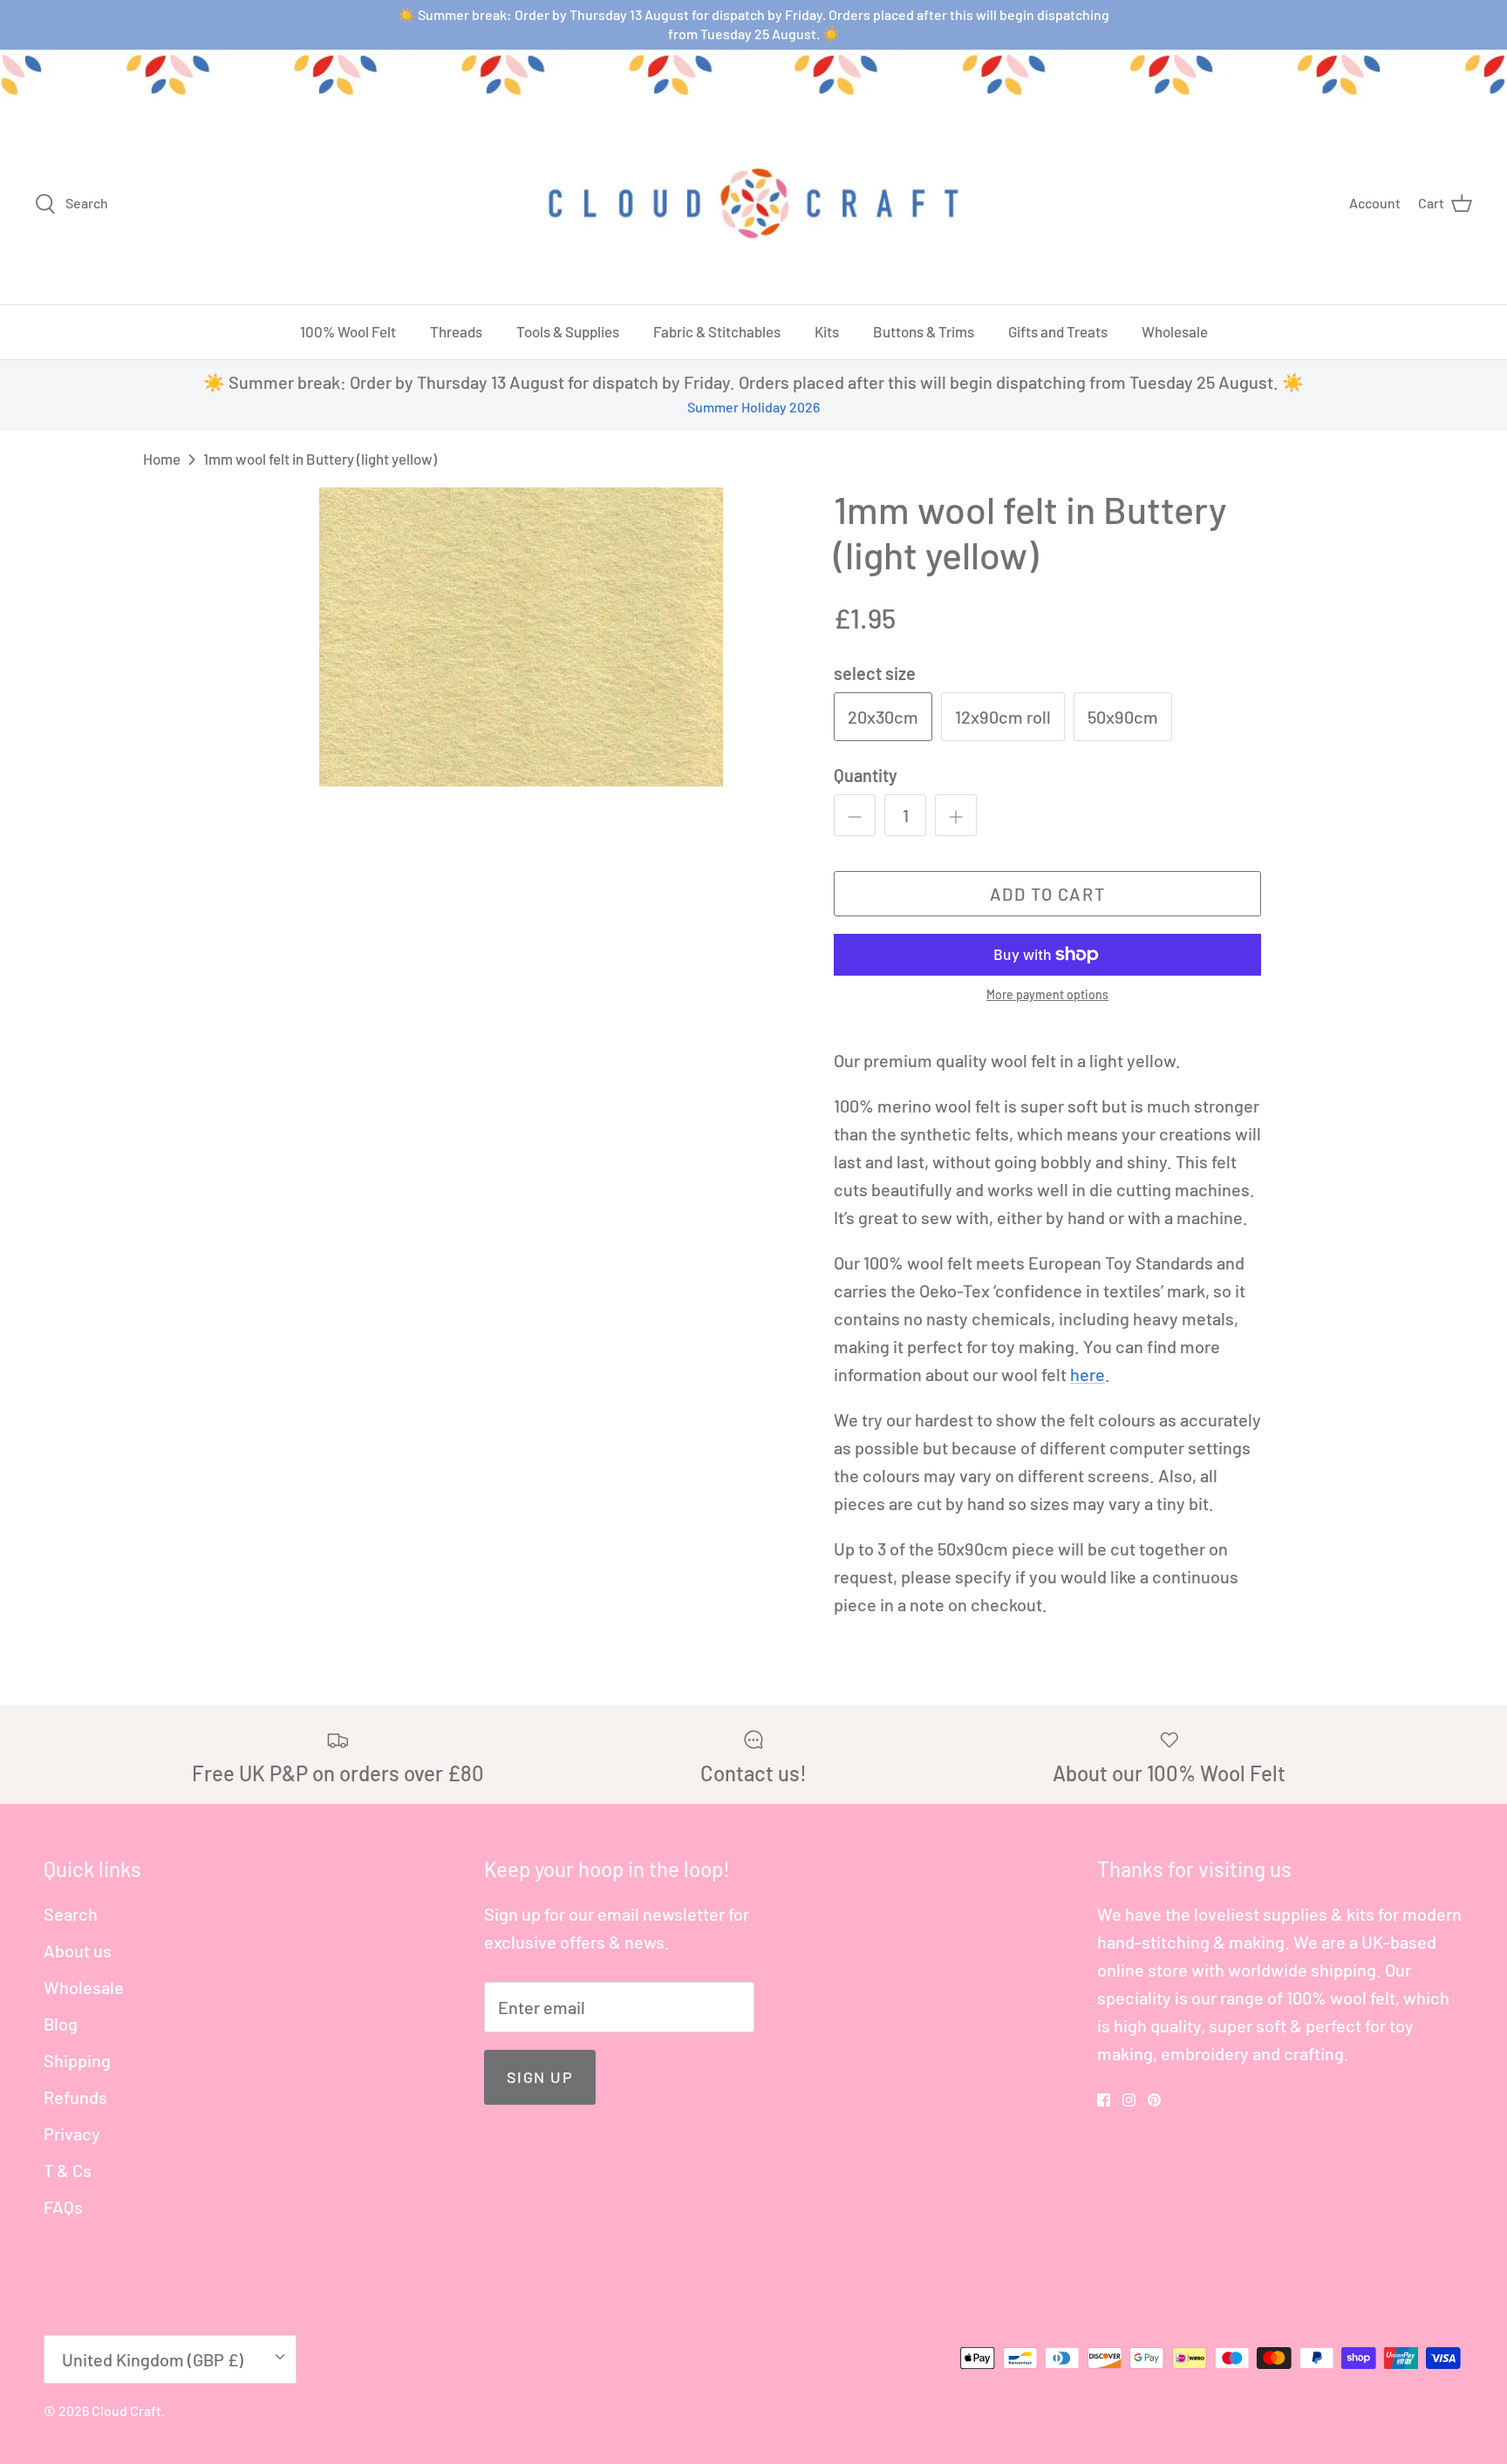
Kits (827, 331)
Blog (61, 2024)
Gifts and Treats (1058, 331)
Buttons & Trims (924, 331)
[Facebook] (1104, 2100)
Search (71, 1914)
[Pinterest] (1154, 2100)
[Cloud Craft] (753, 203)
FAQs (63, 2207)
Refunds (75, 2097)
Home (162, 459)
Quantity (866, 775)
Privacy (72, 2134)
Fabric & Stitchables (717, 331)
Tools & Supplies (568, 331)
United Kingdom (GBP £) (153, 2359)
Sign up (540, 2077)
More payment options (1047, 995)
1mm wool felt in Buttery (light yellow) (320, 459)
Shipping (77, 2060)
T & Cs (68, 2170)
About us (78, 1950)
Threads (456, 331)
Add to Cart (1048, 894)
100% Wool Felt (348, 331)
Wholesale (1175, 331)
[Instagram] (1129, 2100)
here (1088, 1374)
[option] (521, 637)
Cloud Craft (126, 2410)
